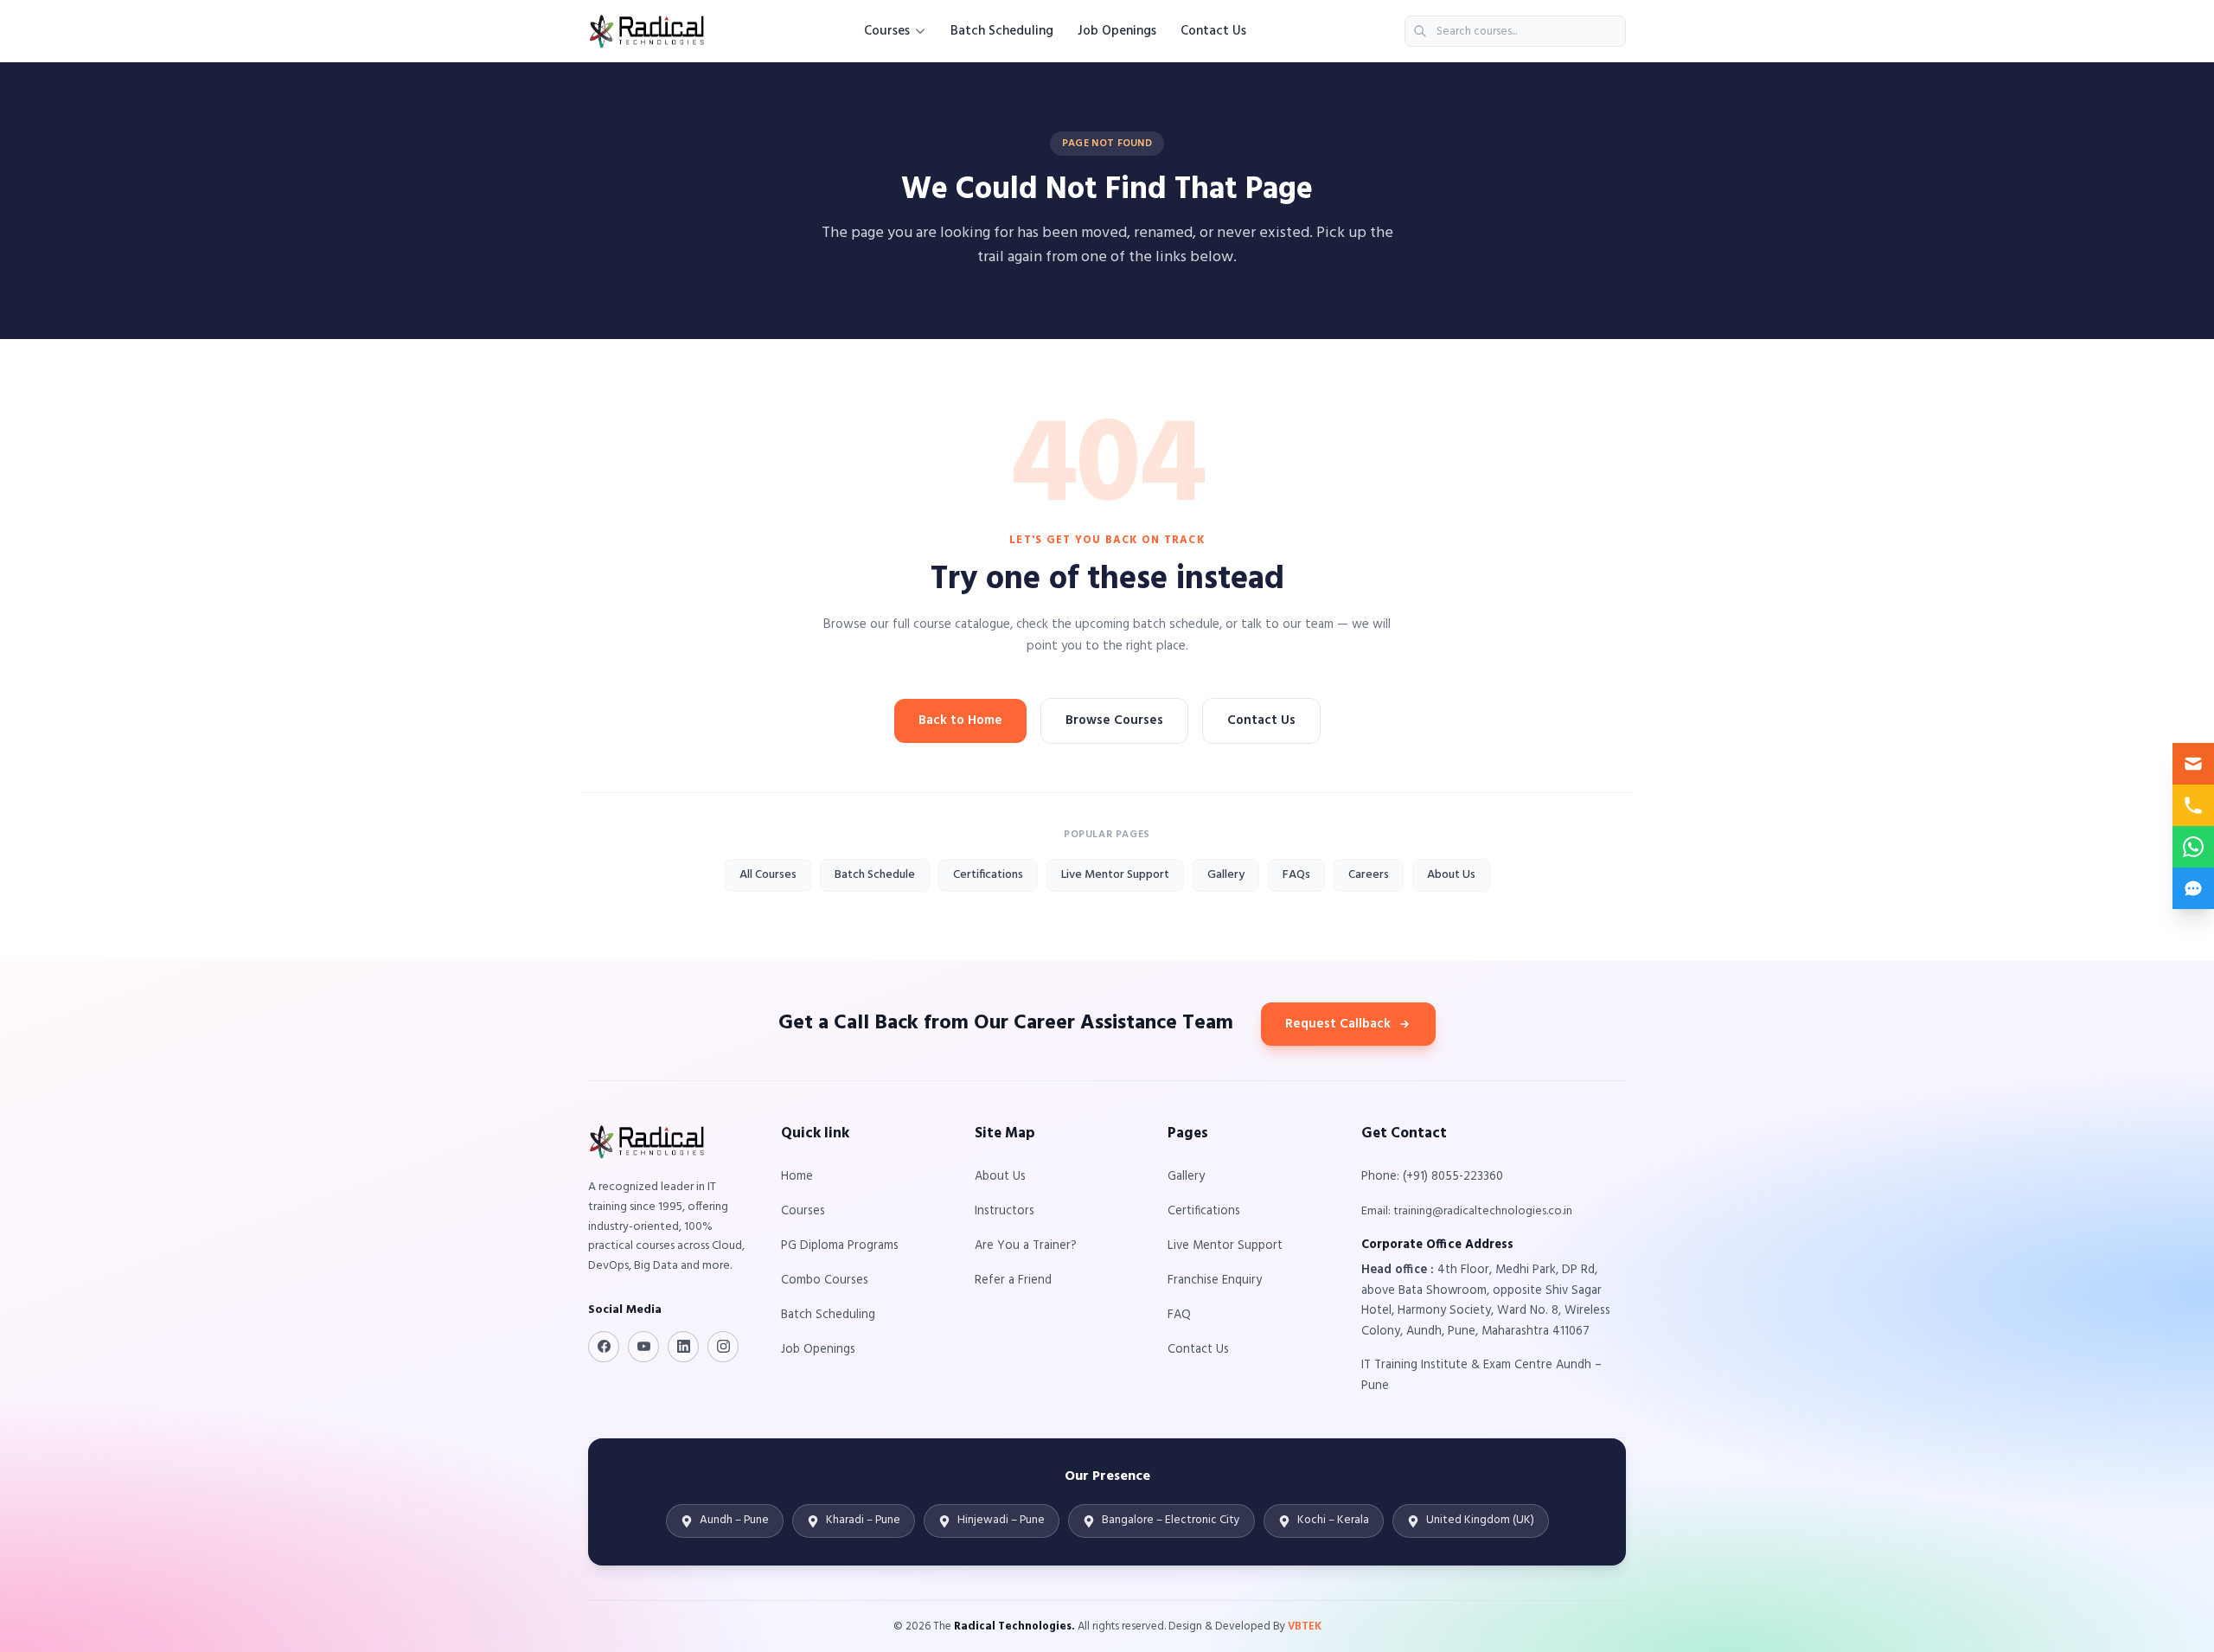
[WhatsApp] (2193, 847)
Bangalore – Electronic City (1171, 1520)
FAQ (1179, 1315)
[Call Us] (2193, 805)
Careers (1369, 875)
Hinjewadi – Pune (1001, 1520)
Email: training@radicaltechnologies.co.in (1467, 1211)
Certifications (988, 875)
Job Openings (1117, 31)
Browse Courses (1114, 720)
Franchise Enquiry (1215, 1281)
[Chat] (2193, 888)
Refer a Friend (1013, 1281)
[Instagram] (723, 1347)
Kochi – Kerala (1333, 1520)
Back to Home (960, 720)
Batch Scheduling (1002, 31)
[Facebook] (604, 1347)
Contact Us (1213, 31)
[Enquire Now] (2193, 764)
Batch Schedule (875, 875)
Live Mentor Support (1115, 875)
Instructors (1005, 1211)
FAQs (1296, 875)
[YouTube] (643, 1347)
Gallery (1226, 875)
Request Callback (1338, 1024)
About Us (1451, 875)
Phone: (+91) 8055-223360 (1432, 1177)
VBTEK (1305, 1626)
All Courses (768, 875)
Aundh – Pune (734, 1520)
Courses (887, 31)
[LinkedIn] (683, 1347)
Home (797, 1177)
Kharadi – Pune (863, 1520)
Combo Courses (825, 1281)
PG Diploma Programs (840, 1246)
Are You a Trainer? (1026, 1246)
